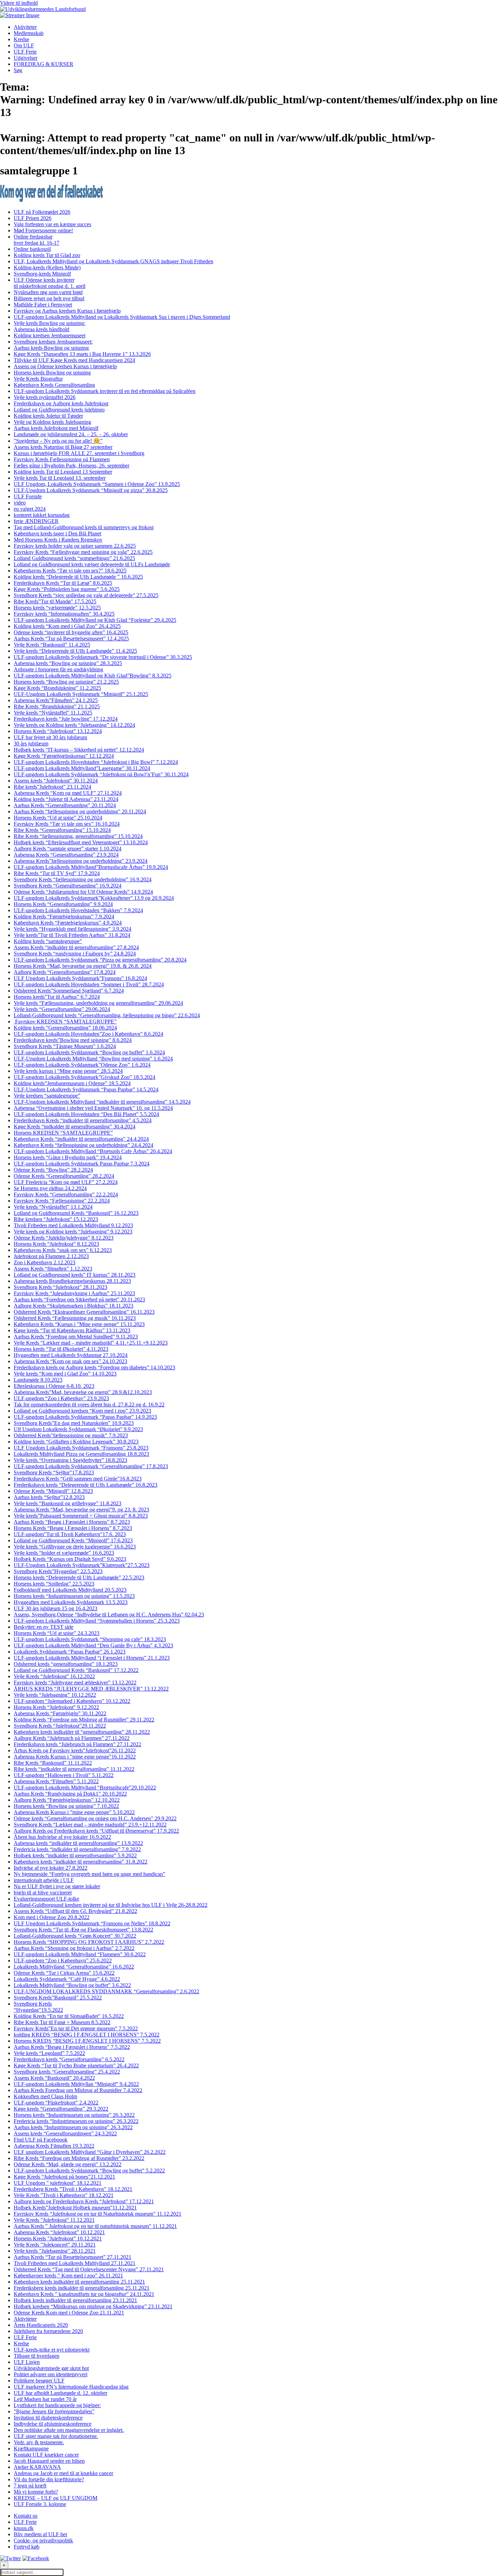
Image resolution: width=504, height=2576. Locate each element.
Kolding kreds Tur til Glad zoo (47, 255)
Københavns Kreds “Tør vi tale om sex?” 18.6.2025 (70, 571)
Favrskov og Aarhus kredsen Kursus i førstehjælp (67, 311)
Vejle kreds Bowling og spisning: (50, 323)
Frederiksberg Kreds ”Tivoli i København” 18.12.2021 (73, 2189)
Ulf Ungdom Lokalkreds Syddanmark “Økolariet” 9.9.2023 (78, 1429)
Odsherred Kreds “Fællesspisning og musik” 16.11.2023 (75, 1318)
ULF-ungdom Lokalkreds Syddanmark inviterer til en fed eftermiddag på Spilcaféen (105, 391)
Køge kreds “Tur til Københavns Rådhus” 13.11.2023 (72, 1330)
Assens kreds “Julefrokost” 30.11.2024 (56, 781)
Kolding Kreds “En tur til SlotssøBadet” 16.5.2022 (69, 2016)
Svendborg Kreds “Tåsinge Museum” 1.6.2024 (65, 1046)
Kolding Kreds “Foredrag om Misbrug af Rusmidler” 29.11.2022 (84, 1720)
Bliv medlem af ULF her (40, 2534)
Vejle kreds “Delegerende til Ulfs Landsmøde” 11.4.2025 (75, 651)
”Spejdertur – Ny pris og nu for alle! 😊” (58, 441)
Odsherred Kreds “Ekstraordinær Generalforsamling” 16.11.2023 (84, 1312)
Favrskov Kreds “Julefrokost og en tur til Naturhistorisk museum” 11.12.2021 (98, 2214)
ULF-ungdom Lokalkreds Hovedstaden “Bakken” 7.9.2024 (78, 910)
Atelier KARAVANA (37, 2467)
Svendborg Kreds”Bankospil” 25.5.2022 (58, 1998)
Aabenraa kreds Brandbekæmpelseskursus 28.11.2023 (72, 1281)
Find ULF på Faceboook (41, 2140)
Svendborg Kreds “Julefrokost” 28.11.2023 (61, 1287)
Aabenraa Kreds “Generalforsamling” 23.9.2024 (66, 855)
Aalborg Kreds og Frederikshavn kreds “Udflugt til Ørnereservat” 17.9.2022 (96, 1831)
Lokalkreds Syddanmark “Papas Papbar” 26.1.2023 (70, 1652)
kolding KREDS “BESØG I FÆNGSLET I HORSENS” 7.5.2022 (87, 2035)
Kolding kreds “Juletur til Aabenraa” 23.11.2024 (66, 799)
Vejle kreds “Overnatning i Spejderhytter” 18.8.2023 (70, 1460)
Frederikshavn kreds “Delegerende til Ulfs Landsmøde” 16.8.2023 (86, 1485)
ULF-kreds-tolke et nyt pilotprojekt (52, 2350)
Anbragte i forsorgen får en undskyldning (58, 669)
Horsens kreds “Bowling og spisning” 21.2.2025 (66, 682)
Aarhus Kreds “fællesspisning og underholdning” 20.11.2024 (80, 811)
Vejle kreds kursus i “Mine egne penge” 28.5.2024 (68, 1071)
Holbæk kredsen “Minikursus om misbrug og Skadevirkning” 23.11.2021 (93, 2306)
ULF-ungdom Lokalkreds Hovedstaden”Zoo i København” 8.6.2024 (88, 1034)
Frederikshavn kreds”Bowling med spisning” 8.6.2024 (73, 1040)
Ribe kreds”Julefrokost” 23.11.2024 (52, 787)
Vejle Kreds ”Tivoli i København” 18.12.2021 (64, 2195)
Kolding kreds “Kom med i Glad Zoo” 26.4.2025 (67, 626)
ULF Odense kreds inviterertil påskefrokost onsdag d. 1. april (50, 283)
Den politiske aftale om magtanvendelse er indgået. (69, 2430)
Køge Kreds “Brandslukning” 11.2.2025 (57, 688)
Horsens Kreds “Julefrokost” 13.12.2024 (58, 731)
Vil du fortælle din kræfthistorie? (49, 2479)
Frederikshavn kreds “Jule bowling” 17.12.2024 (66, 719)
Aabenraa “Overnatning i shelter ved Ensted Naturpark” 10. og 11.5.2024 (93, 1108)
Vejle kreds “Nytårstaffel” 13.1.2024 (53, 1207)
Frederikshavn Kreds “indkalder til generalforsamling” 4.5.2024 (83, 1120)
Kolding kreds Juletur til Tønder (48, 416)
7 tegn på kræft (30, 2486)
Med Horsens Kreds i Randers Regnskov (58, 540)
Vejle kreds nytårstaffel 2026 (45, 397)
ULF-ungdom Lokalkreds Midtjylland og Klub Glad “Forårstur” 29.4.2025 (95, 620)
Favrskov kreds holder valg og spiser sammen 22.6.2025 (75, 546)
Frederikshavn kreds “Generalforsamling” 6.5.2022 (69, 2059)
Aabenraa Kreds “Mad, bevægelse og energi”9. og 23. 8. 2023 (81, 1510)
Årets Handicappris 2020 (41, 2325)
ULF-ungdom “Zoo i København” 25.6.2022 (63, 1960)
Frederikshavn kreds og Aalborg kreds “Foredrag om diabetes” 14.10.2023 (94, 1367)
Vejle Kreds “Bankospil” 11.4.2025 (52, 645)
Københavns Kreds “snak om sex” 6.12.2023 (63, 1250)
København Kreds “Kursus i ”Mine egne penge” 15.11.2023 (79, 1324)
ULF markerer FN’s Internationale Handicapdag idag (71, 2387)
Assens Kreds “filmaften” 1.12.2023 (53, 1269)
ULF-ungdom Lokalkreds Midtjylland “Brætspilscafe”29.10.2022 (85, 1788)
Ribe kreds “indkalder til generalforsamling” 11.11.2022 (74, 1769)
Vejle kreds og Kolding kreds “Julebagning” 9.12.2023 (73, 1232)
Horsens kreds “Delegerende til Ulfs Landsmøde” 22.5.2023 (79, 1577)
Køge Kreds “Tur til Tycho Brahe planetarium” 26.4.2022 (76, 2066)
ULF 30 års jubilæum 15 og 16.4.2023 (56, 1608)
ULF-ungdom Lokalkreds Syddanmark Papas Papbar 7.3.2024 (82, 1164)
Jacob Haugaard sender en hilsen (49, 2461)
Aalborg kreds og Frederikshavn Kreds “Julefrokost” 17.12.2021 (84, 2201)
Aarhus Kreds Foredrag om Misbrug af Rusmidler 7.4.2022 (78, 2090)
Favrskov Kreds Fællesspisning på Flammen (62, 459)
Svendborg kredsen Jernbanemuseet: (53, 342)
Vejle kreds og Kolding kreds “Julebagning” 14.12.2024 (74, 725)
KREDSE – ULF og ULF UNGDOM (56, 2498)
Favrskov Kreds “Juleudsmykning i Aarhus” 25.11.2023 (74, 1293)
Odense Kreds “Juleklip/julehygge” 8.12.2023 (64, 1238)
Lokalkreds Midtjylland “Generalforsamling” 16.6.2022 (74, 1967)
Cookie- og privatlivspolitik (43, 2540)
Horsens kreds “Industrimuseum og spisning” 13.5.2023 (74, 1596)
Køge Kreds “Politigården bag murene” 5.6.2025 (67, 589)
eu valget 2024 (30, 509)
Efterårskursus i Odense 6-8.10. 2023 (54, 1386)
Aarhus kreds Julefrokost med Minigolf (56, 428)
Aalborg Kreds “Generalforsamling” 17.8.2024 (65, 972)
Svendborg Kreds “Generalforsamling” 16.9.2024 (68, 886)
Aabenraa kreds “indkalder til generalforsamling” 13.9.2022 (78, 1843)
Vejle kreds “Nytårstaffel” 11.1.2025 (53, 713)
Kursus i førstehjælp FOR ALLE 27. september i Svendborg (79, 453)
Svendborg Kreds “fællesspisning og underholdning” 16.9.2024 (83, 879)
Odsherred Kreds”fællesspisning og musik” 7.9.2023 (71, 1435)
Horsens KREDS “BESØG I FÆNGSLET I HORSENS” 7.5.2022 (87, 2041)
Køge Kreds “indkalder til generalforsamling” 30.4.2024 (75, 1127)
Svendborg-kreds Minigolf (42, 274)
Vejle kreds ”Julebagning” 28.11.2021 (55, 2251)
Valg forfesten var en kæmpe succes (52, 224)
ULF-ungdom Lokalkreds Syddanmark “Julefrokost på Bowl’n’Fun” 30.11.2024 (101, 774)
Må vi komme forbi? (36, 2492)
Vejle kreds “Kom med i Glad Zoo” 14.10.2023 (65, 1374)
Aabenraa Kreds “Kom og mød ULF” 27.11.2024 (68, 793)
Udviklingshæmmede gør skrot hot (51, 2368)
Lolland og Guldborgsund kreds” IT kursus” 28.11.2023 (75, 1275)
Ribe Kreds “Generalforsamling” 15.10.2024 (62, 830)
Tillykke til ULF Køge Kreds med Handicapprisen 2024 (74, 360)
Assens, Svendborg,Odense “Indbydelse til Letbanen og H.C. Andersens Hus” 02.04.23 (109, 1615)
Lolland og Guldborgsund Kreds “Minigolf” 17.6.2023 (73, 1540)
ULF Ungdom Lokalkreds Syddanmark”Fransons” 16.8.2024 (80, 978)
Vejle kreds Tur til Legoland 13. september (60, 478)
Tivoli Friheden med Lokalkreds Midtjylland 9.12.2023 (73, 1225)
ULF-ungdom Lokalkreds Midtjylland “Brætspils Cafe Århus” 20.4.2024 (93, 1151)
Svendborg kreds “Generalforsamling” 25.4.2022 (67, 2072)
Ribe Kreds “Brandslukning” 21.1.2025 (57, 706)
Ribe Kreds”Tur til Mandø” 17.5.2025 (55, 601)
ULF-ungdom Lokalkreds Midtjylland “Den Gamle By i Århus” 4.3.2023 (93, 1645)
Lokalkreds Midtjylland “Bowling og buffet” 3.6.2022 (72, 1985)
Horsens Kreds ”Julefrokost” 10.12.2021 (58, 2238)
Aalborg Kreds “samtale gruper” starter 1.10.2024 (68, 849)
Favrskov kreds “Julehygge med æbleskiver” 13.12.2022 (75, 1682)
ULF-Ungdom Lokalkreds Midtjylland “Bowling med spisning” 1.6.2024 (93, 1059)
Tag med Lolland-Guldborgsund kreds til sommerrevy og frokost (84, 527)
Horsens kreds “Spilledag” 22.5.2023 (54, 1584)
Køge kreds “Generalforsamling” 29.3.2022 (61, 2109)
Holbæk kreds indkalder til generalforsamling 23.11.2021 (75, 2300)
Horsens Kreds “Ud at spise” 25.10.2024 (58, 818)
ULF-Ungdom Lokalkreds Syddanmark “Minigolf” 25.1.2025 (81, 694)
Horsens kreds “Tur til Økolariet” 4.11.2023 (61, 1349)
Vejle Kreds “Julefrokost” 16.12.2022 (54, 1676)
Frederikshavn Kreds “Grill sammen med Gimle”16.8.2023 (78, 1479)
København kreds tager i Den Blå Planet (57, 533)
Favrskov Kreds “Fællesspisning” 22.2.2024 (62, 1201)
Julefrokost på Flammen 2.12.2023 (51, 1256)
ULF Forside (28, 496)
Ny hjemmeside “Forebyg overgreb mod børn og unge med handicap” (89, 1874)
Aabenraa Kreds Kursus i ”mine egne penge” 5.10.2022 (74, 1812)
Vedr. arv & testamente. (39, 2442)
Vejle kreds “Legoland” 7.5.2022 (49, 2053)
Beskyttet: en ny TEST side (44, 1627)
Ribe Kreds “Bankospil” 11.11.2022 (53, 1763)
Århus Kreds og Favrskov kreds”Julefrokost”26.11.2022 (75, 1750)
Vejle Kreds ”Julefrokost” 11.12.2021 (54, 2220)
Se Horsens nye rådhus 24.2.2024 (50, 1188)
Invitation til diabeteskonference (48, 2418)
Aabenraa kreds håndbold (41, 329)
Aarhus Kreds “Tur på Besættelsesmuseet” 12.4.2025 (71, 639)
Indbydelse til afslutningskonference (53, 2424)
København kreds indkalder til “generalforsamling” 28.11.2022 (82, 1732)
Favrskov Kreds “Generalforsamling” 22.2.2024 (66, 1194)
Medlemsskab (29, 33)
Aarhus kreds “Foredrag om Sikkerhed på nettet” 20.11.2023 (79, 1299)
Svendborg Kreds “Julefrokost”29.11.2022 (60, 1726)
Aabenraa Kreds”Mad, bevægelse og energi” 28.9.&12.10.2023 (83, 1392)
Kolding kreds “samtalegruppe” (48, 941)
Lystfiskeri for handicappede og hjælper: (57, 2405)
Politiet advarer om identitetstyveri (51, 2374)
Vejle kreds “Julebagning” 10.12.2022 (55, 1695)
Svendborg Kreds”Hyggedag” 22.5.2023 (58, 1571)
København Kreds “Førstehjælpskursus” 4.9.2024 (68, 923)
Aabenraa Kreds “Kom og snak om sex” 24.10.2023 (70, 1361)
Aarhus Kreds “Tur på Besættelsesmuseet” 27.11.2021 (73, 2257)
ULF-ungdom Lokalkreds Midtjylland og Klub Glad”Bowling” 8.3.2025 (93, 676)
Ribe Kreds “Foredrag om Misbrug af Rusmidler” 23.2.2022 (79, 2158)
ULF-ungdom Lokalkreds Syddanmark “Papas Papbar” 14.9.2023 (85, 1417)
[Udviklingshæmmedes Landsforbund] (43, 9)
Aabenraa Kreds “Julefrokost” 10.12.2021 (59, 2232)
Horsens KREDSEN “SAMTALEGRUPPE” (63, 1133)
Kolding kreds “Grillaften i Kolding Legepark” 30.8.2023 (76, 1442)
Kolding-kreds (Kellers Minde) (47, 268)
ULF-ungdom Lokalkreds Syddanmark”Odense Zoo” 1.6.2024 (82, 1065)
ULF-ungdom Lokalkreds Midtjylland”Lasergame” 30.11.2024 (82, 768)
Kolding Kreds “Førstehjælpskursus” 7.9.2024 (64, 916)
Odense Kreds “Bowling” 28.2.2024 (53, 1170)
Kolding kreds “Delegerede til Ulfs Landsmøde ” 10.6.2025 (78, 577)
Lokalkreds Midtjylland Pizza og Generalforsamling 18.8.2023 (81, 1454)
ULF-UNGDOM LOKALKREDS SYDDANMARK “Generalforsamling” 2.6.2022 (106, 1991)
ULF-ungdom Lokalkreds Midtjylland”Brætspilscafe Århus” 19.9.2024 (91, 867)
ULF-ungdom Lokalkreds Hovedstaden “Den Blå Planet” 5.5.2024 (86, 1114)
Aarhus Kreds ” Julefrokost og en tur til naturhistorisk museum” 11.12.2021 (95, 2226)
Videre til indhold (19, 3)
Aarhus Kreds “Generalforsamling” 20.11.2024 (65, 805)
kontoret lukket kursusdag (42, 515)
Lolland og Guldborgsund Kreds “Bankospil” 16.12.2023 (76, 1213)
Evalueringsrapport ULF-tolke (46, 1899)
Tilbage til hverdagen (37, 2356)
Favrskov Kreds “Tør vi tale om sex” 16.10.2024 (67, 824)
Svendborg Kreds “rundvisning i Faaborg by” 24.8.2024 (75, 954)
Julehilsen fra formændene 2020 (48, 2331)
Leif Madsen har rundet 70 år (45, 2399)
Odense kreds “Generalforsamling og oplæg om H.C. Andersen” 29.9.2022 (95, 1818)
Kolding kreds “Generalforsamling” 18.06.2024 (65, 1028)
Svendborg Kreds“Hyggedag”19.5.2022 (38, 2007)
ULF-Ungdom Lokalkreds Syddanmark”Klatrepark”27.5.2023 (82, 1565)
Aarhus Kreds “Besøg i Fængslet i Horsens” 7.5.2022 (72, 2047)
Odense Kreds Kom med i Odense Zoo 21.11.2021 (69, 2313)
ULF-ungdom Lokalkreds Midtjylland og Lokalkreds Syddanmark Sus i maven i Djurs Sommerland (122, 317)
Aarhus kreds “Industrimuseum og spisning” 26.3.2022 (73, 2127)
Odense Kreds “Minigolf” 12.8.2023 (53, 1491)
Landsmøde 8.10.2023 (38, 1380)
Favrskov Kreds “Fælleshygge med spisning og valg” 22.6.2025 (83, 552)
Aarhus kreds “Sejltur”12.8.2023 (49, 1497)
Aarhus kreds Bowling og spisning (51, 348)
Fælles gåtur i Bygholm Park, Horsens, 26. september (71, 466)
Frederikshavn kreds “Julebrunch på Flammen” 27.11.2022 (77, 1744)
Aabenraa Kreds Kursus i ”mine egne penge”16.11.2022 (75, 1757)
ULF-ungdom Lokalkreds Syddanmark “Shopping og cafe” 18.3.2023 (90, 1639)
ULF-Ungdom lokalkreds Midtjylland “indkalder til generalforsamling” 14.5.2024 (102, 1102)
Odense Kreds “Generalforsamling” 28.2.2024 (64, 1176)
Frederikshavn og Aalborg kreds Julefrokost (61, 403)
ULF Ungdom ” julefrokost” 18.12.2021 (58, 2183)
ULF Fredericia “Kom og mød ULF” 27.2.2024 (66, 1182)
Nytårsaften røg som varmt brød (48, 292)
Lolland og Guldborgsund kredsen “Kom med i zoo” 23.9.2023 (82, 1411)
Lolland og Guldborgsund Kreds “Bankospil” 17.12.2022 (76, 1670)
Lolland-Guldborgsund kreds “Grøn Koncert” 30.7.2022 (75, 1936)
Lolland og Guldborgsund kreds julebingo (59, 410)
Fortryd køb (27, 2547)
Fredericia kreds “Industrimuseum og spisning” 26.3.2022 (76, 2121)
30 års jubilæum (31, 744)
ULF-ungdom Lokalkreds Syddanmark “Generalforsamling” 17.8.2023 (91, 1466)
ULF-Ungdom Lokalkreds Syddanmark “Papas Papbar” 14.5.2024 (86, 1089)
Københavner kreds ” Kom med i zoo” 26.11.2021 (68, 2276)
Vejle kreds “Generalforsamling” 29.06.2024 (62, 1009)
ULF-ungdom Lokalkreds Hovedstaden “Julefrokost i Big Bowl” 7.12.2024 (96, 762)
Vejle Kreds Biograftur (38, 379)
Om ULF (24, 45)
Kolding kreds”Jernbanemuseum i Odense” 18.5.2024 (72, 1083)
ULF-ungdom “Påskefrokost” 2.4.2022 (56, 2103)
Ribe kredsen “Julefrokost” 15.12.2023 (56, 1219)
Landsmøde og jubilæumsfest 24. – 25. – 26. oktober (71, 434)
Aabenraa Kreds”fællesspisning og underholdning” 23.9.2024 (81, 861)
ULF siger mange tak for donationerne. (56, 2436)
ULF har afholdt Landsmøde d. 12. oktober (61, 2393)
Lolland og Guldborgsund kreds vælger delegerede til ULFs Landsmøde (92, 564)
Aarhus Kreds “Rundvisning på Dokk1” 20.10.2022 (70, 1794)
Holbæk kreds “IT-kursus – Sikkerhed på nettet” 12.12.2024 (79, 750)
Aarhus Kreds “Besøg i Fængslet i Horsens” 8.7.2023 (72, 1522)
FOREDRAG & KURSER (44, 64)
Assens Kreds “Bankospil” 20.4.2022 (54, 2078)
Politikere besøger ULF (39, 2381)
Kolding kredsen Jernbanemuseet (50, 335)
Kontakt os (26, 2516)
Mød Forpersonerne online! (43, 230)
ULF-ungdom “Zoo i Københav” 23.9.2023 (61, 1398)
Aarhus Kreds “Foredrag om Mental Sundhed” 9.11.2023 (76, 1337)
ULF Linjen (27, 2362)
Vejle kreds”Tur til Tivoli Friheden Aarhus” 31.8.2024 (72, 935)
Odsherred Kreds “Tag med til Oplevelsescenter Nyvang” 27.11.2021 (89, 2269)
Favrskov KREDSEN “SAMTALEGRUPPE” (65, 1022)
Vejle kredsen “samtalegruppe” (47, 1096)
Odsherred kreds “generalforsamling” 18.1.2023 (66, 1664)
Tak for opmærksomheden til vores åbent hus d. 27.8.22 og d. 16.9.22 (89, 1405)
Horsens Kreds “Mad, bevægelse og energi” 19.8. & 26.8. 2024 (83, 966)
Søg (18, 70)
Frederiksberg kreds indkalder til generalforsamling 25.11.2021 (82, 2288)
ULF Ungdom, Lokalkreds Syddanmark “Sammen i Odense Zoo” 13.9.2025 (97, 484)
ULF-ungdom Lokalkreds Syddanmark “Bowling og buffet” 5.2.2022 (89, 2171)
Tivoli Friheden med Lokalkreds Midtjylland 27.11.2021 (75, 2263)
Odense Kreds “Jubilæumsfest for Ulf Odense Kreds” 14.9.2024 (83, 892)
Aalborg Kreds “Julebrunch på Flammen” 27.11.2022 (72, 1738)
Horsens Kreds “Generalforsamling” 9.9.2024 (63, 904)
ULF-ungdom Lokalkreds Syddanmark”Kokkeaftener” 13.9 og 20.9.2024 (94, 898)
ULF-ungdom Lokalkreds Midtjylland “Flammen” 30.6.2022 (80, 1954)
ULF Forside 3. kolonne (40, 2504)
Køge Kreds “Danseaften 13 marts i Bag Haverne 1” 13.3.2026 (82, 354)
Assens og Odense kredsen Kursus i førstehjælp (65, 366)
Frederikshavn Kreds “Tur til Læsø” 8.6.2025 (63, 583)
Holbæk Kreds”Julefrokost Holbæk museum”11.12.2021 (75, 2208)
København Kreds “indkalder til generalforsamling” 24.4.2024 (81, 1139)
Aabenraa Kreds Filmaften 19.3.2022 (54, 2146)
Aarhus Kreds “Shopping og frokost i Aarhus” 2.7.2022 (74, 1948)
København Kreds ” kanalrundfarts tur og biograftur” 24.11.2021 (84, 2294)
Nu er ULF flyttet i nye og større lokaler (57, 1886)
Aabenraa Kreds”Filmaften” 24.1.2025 (56, 700)
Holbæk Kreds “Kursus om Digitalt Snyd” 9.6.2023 (70, 1559)
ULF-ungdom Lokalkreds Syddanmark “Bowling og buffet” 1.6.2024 (89, 1052)
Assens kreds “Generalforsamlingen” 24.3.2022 (65, 2133)
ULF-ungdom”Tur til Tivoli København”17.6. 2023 (70, 1534)
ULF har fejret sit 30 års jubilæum (50, 737)
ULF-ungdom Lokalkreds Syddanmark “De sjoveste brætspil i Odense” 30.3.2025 (103, 657)
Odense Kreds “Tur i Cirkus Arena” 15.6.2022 (64, 1973)
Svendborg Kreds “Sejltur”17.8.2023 (54, 1472)
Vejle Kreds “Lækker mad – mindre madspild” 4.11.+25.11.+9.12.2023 (91, 1343)
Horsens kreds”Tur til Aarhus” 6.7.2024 (57, 997)
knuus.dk (24, 2528)
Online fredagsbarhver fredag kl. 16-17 (37, 240)
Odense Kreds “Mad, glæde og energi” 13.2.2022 (68, 2164)
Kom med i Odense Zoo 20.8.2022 (52, 1917)
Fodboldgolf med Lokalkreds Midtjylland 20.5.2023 (70, 1590)
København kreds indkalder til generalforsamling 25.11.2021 (79, 2282)
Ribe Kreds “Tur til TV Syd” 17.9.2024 (57, 873)
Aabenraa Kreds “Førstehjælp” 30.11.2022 (60, 1713)
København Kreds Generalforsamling (54, 385)
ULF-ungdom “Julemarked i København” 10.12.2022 (72, 1701)
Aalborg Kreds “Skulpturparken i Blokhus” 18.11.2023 (74, 1306)
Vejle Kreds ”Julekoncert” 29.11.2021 (55, 2245)
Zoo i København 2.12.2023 (45, 1262)
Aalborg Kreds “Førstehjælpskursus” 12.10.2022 (67, 1800)
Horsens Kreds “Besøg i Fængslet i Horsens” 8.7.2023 (73, 1528)
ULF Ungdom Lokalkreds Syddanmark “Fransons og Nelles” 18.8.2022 (92, 1923)
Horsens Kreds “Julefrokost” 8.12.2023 (56, 1244)
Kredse (21, 39)
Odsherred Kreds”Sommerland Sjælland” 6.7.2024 (69, 991)
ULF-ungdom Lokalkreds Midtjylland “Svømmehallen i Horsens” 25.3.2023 (97, 1621)
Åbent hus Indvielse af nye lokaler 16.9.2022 (62, 1837)
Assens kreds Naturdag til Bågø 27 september (63, 447)
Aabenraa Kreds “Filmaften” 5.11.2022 (56, 1781)
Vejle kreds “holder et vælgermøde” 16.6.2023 (64, 1553)
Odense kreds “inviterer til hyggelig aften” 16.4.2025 (71, 632)
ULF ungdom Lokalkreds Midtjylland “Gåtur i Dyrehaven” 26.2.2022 (90, 2152)
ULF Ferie (25, 52)
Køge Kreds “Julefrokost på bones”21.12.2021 (64, 2177)
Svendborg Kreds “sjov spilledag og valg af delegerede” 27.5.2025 (86, 595)
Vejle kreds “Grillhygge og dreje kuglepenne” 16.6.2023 (75, 1547)
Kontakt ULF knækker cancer (46, 2455)
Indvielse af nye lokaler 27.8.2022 (51, 1868)
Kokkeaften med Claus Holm (45, 2096)
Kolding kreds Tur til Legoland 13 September (63, 472)
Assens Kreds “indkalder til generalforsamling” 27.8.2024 (76, 947)
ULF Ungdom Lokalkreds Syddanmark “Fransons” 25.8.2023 (81, 1448)
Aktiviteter (25, 27)
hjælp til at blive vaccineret (43, 1893)
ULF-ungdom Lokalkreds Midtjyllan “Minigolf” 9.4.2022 (76, 2084)
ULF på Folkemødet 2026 (42, 212)
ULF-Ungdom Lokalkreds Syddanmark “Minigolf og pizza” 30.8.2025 (91, 490)
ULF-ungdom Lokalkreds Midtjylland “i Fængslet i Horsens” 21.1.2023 (92, 1658)
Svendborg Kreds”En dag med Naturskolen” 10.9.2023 (74, 1423)
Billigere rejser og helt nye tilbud (49, 298)
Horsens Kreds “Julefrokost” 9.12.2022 (56, 1707)
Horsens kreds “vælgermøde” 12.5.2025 (57, 608)
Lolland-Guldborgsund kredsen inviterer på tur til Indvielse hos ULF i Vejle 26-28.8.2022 (111, 1905)
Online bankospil (32, 249)
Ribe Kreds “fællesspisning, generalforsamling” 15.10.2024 (78, 836)
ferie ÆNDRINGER (36, 521)
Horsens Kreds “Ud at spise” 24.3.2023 (57, 1633)
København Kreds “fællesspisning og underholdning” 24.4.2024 (83, 1145)
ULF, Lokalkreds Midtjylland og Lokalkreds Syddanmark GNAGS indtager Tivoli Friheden (113, 261)
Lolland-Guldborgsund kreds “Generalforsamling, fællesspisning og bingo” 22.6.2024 (107, 1015)
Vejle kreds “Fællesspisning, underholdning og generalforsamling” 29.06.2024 (98, 1003)
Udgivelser (26, 58)
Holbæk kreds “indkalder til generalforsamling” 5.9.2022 (75, 1855)
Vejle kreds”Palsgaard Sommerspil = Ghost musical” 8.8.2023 (81, 1516)
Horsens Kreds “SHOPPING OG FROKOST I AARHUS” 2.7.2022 (89, 1942)
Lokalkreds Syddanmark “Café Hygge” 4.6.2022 (67, 1979)
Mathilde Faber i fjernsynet (43, 305)
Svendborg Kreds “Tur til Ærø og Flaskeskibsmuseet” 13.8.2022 (83, 1930)
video (20, 503)
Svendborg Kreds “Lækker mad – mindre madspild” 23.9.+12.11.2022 (90, 1825)
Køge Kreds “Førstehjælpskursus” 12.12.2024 (64, 756)
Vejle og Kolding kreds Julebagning (52, 422)
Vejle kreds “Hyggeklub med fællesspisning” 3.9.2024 (73, 929)
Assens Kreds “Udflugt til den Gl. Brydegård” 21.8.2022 (75, 1911)
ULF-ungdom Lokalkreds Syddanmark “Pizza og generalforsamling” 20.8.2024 (100, 960)
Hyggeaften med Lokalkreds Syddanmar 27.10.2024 (71, 1355)
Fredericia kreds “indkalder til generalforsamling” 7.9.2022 (77, 1849)
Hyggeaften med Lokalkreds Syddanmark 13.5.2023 (71, 1602)
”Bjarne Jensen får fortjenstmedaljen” (54, 2411)
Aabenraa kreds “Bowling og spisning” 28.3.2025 (68, 663)
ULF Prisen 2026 (33, 218)
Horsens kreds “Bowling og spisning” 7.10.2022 (66, 1806)
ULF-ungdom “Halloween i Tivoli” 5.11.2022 (64, 1775)
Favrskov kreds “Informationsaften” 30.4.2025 (64, 614)
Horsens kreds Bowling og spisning (52, 373)
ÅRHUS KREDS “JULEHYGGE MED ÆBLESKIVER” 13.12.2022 (91, 1689)
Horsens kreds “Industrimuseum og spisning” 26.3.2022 (74, 2115)
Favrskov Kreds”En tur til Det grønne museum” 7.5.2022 (76, 2028)
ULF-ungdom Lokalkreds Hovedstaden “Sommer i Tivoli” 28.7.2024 (89, 984)
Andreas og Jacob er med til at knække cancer (63, 2473)
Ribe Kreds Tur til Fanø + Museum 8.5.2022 (62, 2022)
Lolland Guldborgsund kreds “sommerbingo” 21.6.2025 (74, 558)
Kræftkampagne (31, 2449)
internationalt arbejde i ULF (44, 1880)
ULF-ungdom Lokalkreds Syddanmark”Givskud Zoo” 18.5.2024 (85, 1077)
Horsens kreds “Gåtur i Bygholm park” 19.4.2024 (68, 1157)
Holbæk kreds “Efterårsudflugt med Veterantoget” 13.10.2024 (81, 842)
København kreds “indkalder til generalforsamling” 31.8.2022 (81, 1862)
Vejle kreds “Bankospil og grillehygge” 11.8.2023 (68, 1503)
